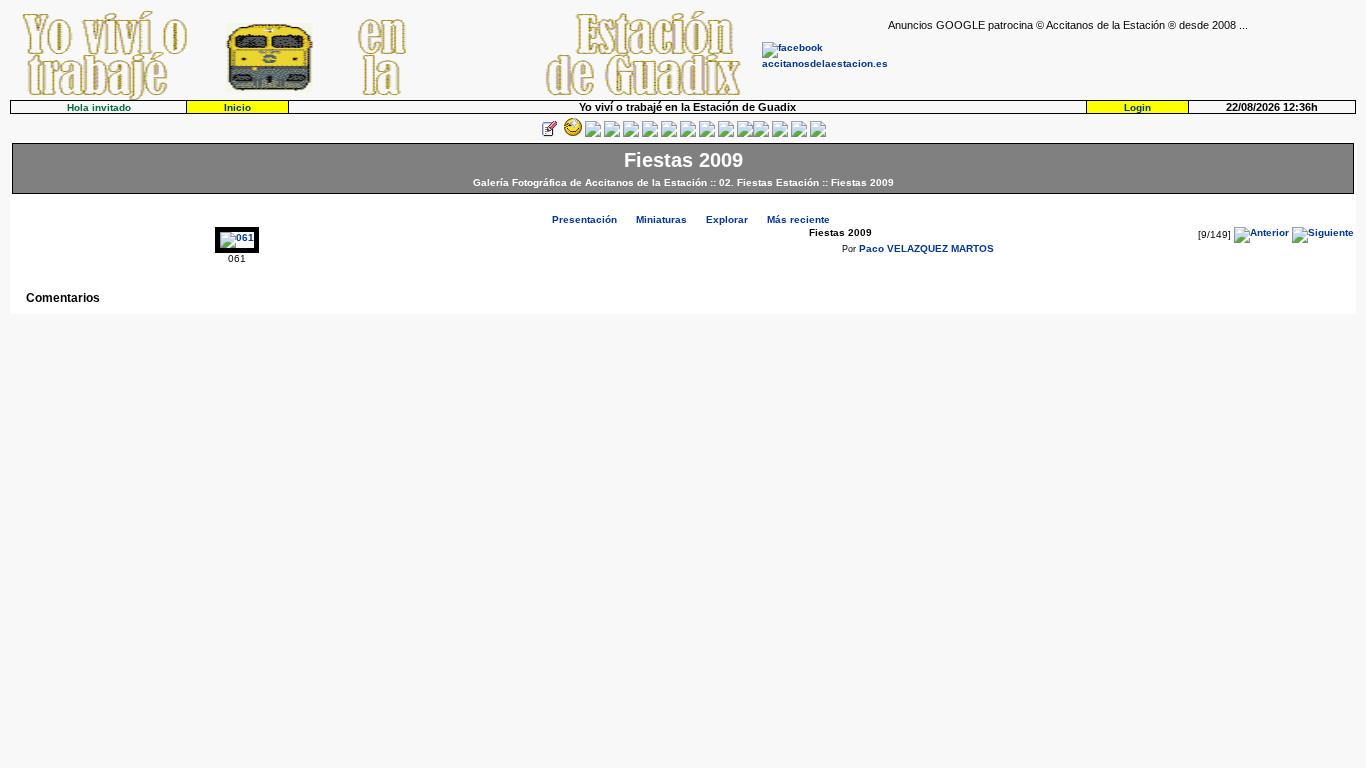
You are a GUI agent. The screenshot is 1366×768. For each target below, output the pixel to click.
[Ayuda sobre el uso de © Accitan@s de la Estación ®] (745, 133)
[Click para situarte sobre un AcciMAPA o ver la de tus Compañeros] (631, 133)
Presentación (584, 219)
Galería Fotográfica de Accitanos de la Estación (590, 182)
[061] (237, 237)
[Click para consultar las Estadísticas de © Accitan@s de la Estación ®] (669, 133)
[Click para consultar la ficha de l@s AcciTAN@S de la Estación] (612, 133)
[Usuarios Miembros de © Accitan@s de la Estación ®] (726, 133)
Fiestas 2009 (862, 182)
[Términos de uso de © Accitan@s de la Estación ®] (799, 133)
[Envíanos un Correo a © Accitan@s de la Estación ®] (780, 133)
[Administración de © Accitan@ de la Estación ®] (818, 133)
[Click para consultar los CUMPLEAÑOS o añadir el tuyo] (593, 133)
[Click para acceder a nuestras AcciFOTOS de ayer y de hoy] (571, 133)
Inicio (237, 107)
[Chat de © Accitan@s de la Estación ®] (761, 133)
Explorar (727, 219)
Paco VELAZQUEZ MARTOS (926, 248)
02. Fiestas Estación (769, 182)
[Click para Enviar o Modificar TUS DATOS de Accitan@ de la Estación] (549, 133)
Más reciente (798, 219)
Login (1137, 107)
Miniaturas (661, 219)
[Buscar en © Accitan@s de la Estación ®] (688, 133)
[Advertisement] (1122, 61)
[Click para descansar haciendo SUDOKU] (650, 133)
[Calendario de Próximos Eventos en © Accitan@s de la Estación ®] (707, 133)
